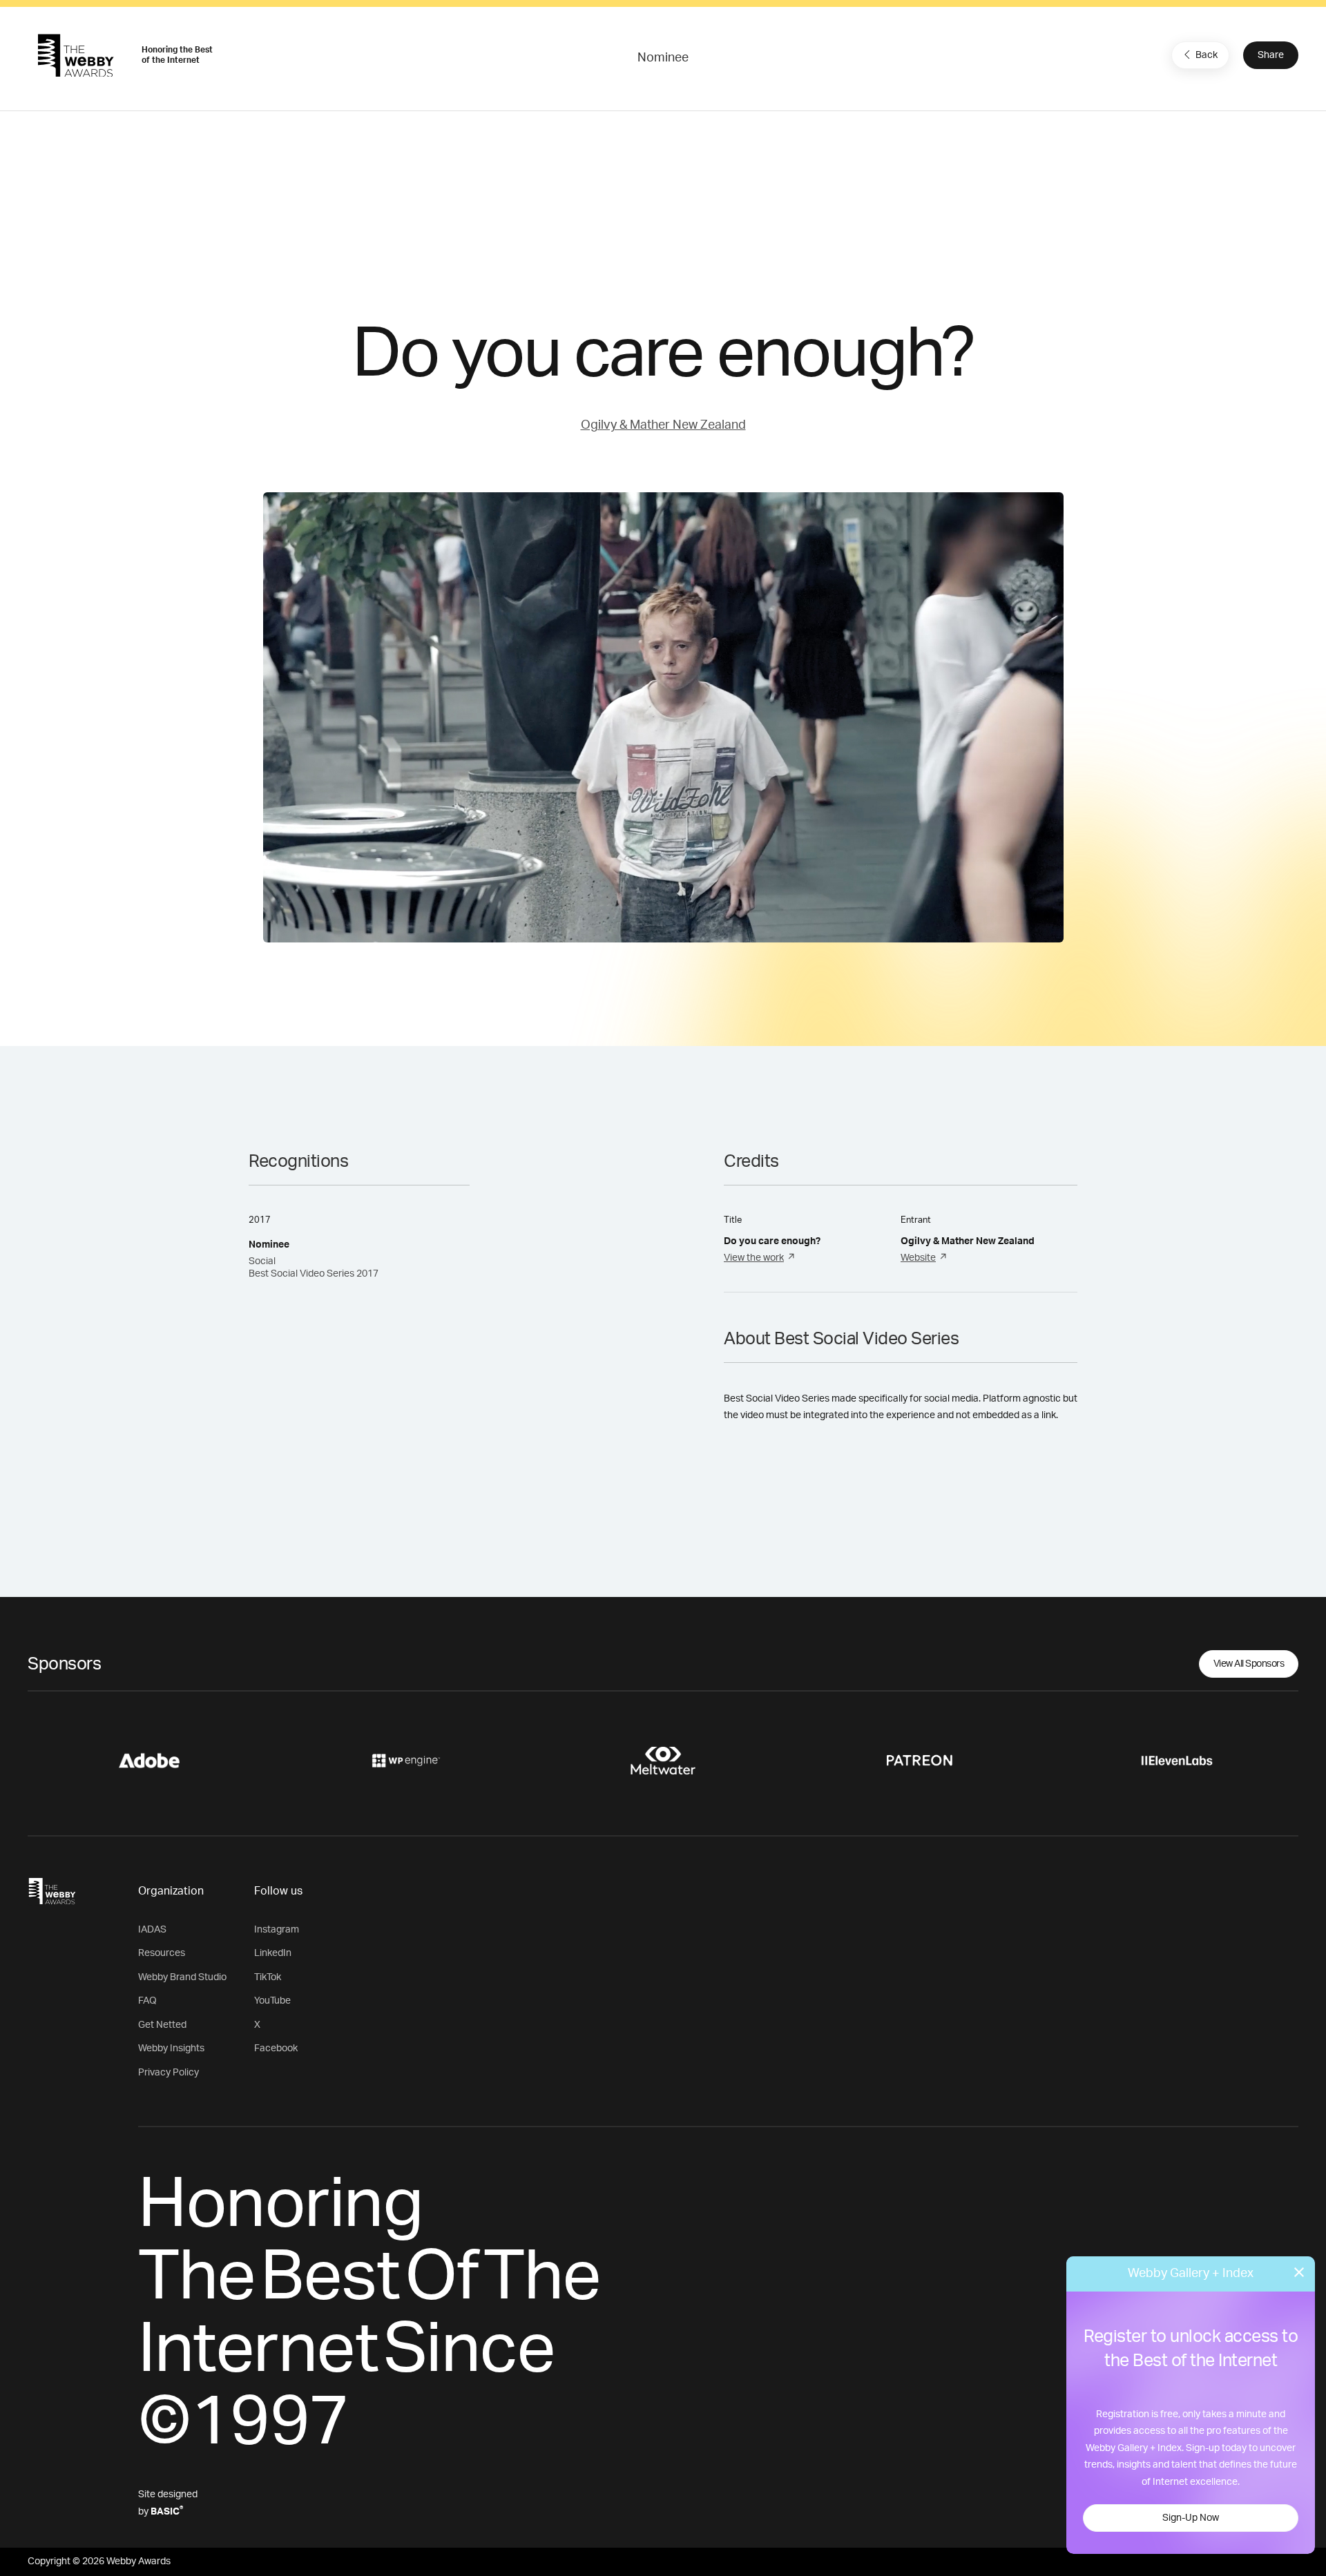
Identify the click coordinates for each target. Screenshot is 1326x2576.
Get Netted (162, 2025)
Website (918, 1258)
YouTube (272, 2001)
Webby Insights (171, 2049)
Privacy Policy (169, 2073)
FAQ (147, 2001)
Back (1207, 55)
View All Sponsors (1249, 1664)
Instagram (277, 1930)
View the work (754, 1258)
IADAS (152, 1930)
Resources (162, 1953)
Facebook (276, 2049)
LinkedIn (273, 1953)
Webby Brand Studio (182, 1977)
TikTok (268, 1977)
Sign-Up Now (1191, 2518)
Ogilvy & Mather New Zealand (663, 425)
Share (1271, 55)
